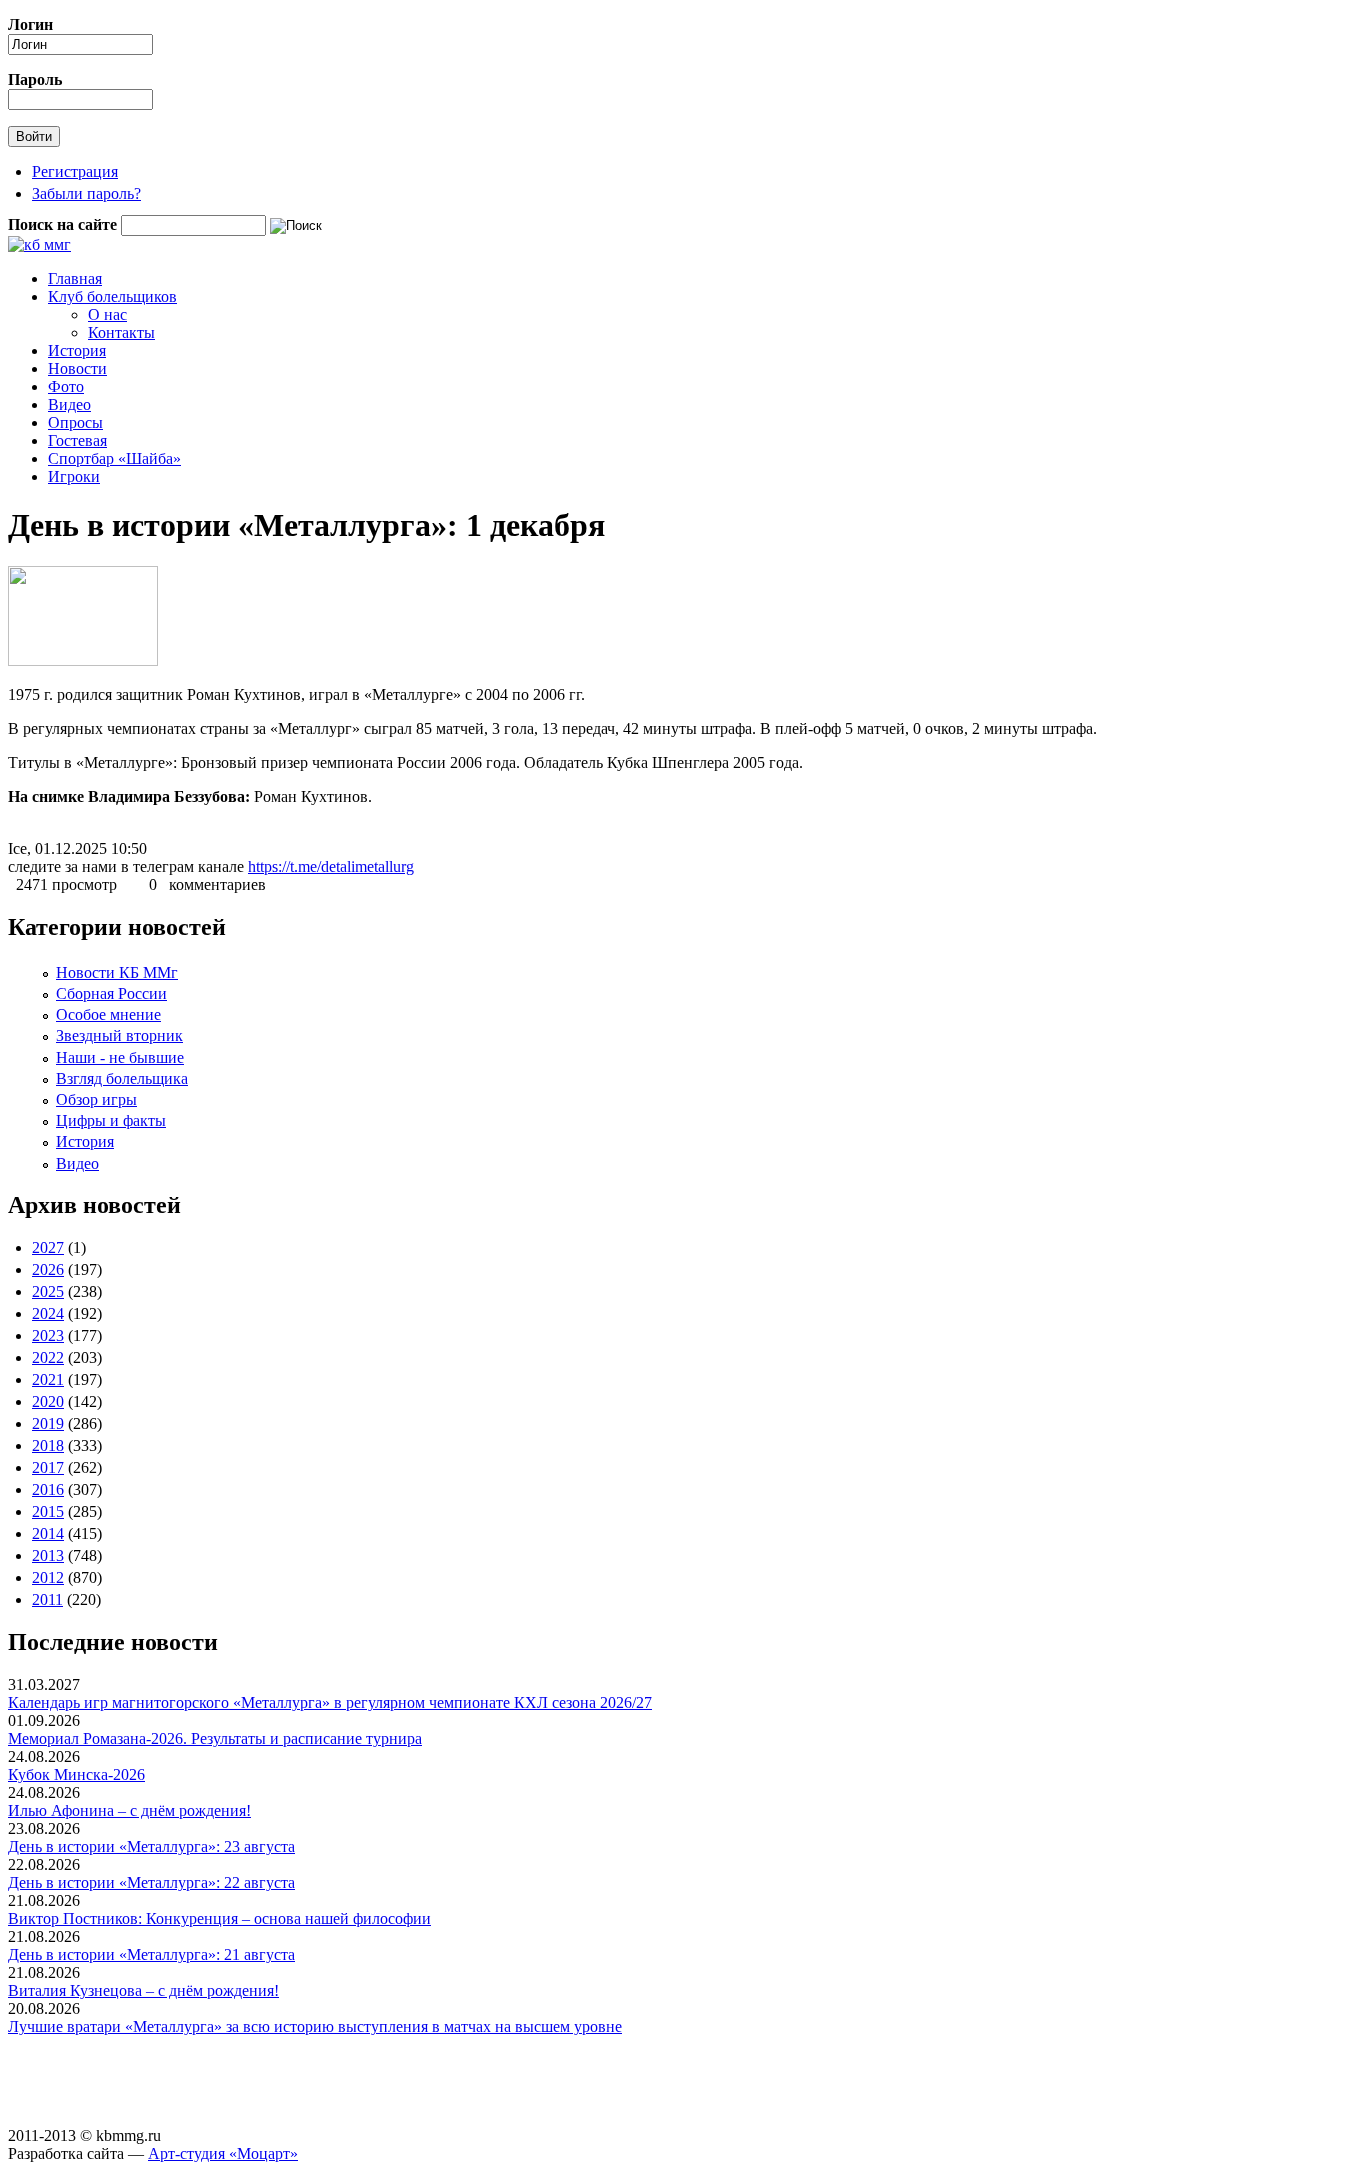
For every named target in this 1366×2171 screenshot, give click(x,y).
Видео (69, 404)
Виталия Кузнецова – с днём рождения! (143, 1990)
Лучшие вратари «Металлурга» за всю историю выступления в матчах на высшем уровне (315, 2026)
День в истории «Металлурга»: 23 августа (151, 1846)
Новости (77, 368)
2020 (48, 1401)
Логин (30, 24)
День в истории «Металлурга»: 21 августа (151, 1954)
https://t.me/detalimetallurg (331, 866)
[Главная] (39, 244)
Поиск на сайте (64, 224)
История (77, 350)
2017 (48, 1467)
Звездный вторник (119, 1035)
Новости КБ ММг (117, 972)
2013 (48, 1555)
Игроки (74, 476)
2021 (48, 1379)
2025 (48, 1291)
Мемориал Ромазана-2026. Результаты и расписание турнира (215, 1738)
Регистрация (75, 171)
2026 (48, 1269)
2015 (48, 1511)
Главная (75, 278)
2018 (48, 1445)
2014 (48, 1533)
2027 (48, 1247)
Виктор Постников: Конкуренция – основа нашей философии (219, 1918)
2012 (48, 1577)
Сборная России (111, 993)
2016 (48, 1489)
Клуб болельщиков (112, 296)
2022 (48, 1357)
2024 (48, 1313)
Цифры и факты (111, 1120)
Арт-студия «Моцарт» (223, 2153)
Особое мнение (108, 1014)
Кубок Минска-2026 (76, 1774)
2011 (47, 1599)
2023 (48, 1335)
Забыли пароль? (86, 193)
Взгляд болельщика (122, 1078)
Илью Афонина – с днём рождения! (129, 1810)
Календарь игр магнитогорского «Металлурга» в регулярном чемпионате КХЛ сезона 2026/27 (330, 1702)
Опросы (75, 422)
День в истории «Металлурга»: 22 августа (151, 1882)
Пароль (35, 79)
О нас (107, 314)
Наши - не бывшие (120, 1057)
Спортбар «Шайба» (114, 458)
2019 (48, 1423)
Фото (66, 386)
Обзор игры (96, 1099)
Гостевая (77, 440)
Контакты (121, 332)
